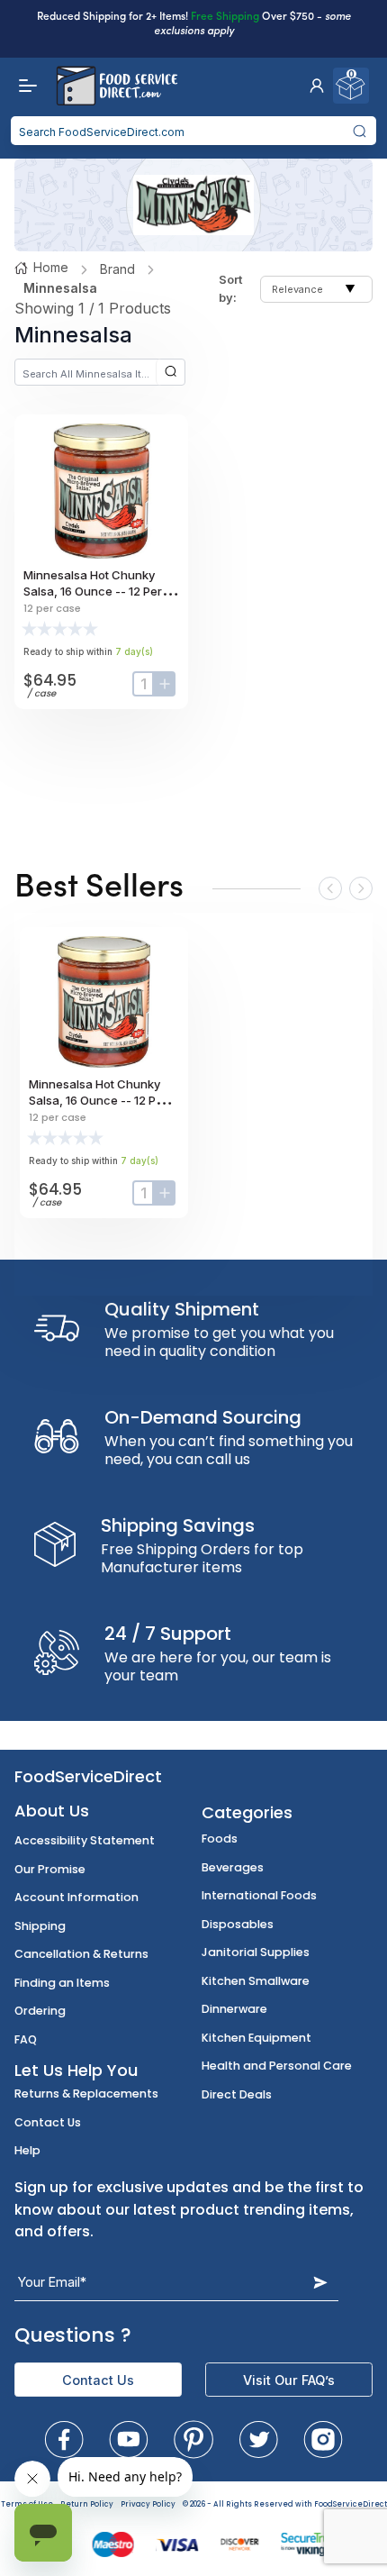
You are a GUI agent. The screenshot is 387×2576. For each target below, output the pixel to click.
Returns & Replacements (86, 2094)
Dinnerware (234, 2009)
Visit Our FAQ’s (289, 2380)
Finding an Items (62, 1983)
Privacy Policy (148, 2504)
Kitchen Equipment (256, 2038)
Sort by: (230, 288)
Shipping (40, 1926)
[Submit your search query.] (360, 131)
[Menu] (23, 86)
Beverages (233, 1867)
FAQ (26, 2039)
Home (51, 267)
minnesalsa (60, 288)
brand (117, 269)
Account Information (76, 1897)
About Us (52, 1811)
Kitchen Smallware (256, 1981)
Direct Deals (237, 2094)
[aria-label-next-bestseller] (361, 888)
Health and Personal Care (277, 2066)
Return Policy (87, 2504)
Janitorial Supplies (256, 1952)
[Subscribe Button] (320, 2282)
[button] (317, 86)
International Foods (259, 1895)
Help (27, 2150)
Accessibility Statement (85, 1840)
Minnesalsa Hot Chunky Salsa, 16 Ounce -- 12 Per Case (93, 591)
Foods (220, 1839)
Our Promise (50, 1869)
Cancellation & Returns (81, 1954)
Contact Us (48, 2122)
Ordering (40, 2011)
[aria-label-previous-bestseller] (330, 888)
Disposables (238, 1924)
